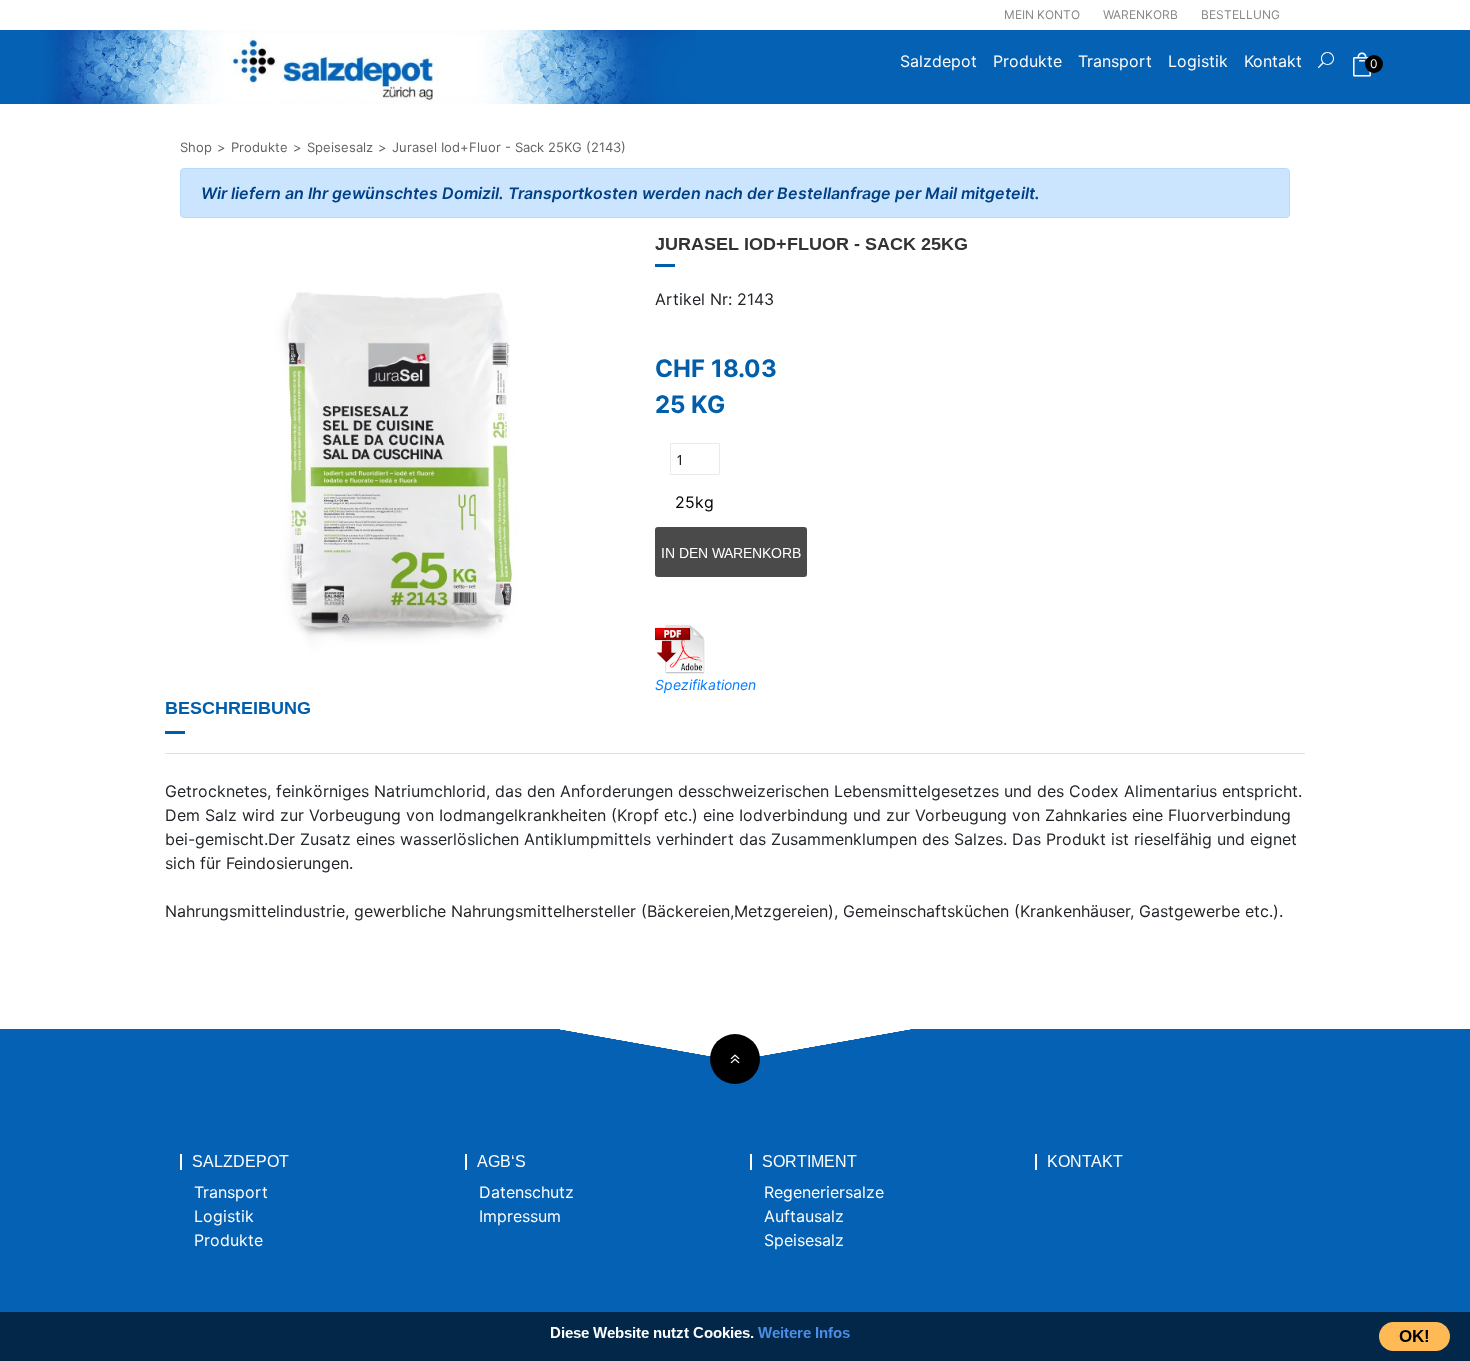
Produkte (1027, 61)
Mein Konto (1042, 14)
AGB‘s (501, 1162)
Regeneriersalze (824, 1192)
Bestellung (1240, 14)
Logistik (1198, 61)
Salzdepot (938, 61)
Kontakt (1273, 61)
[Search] (1326, 67)
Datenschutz (526, 1192)
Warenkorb (1140, 14)
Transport (1115, 61)
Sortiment (809, 1162)
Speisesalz (340, 147)
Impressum (520, 1216)
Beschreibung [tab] (238, 708)
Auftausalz (804, 1216)
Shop (196, 147)
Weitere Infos (804, 1332)
